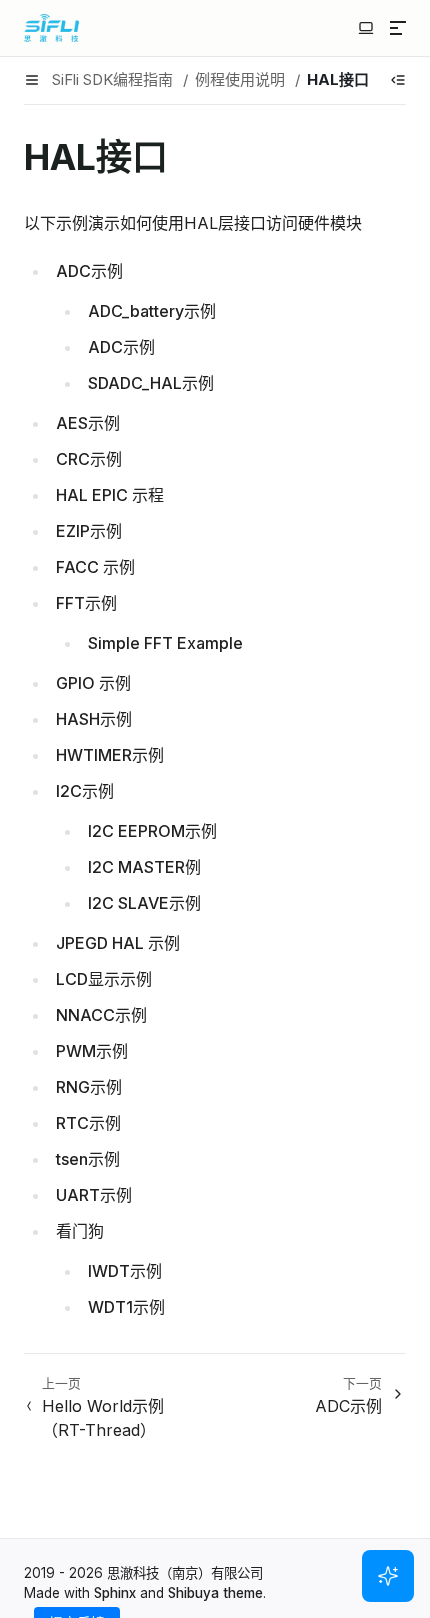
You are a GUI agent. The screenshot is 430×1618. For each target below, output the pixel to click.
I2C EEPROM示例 (152, 831)
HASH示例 (94, 719)
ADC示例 (89, 271)
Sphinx (115, 1593)
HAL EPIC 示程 (110, 495)
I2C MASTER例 (144, 867)
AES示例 (88, 423)
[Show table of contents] (398, 80)
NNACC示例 (101, 1015)
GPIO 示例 (93, 683)
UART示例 (94, 1195)
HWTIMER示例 (110, 755)
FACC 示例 (95, 567)
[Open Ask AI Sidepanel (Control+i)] (388, 1576)
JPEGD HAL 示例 (118, 943)
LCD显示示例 (104, 979)
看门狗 (80, 1231)
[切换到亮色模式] (366, 28)
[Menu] (398, 28)
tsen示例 (88, 1159)
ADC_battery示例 (152, 311)
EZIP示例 (89, 531)
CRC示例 (89, 459)
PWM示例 (92, 1051)
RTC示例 (88, 1123)
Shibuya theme (215, 1593)
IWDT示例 (125, 1271)
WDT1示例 (126, 1307)
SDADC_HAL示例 (151, 383)
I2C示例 (85, 791)
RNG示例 (89, 1087)
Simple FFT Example (165, 643)
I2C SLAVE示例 (144, 903)
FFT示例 (86, 603)
